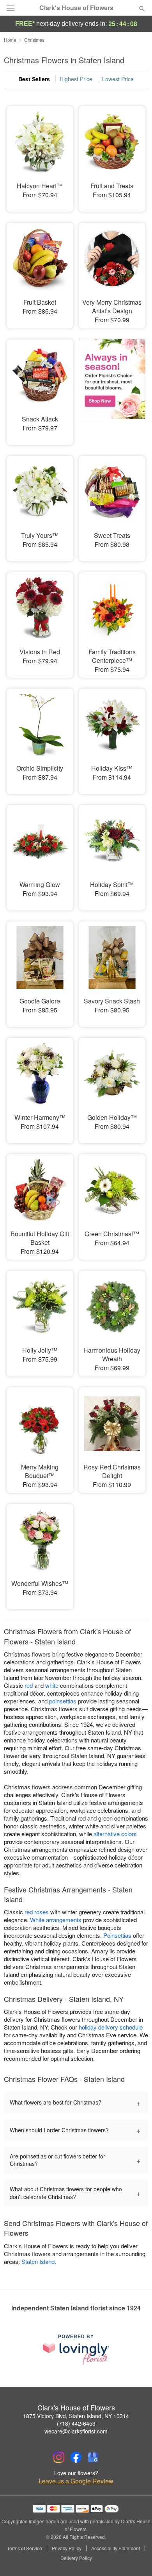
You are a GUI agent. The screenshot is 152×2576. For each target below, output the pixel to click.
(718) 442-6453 (76, 2423)
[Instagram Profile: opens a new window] (59, 2457)
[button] (135, 2558)
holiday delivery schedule (111, 2027)
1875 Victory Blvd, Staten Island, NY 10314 (76, 2416)
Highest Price (76, 79)
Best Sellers (34, 79)
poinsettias (63, 1701)
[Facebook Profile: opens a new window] (76, 2457)
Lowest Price (118, 79)
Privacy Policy (67, 2548)
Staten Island (38, 2261)
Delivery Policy (76, 2558)
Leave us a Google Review (76, 2481)
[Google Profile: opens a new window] (93, 2457)
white (52, 1685)
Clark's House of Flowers (76, 8)
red (29, 1685)
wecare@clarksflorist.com (76, 2431)
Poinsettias (117, 1935)
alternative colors (115, 1834)
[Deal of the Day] (112, 387)
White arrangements (56, 1920)
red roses (37, 1912)
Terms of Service (25, 2548)
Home (10, 40)
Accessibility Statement (116, 2548)
